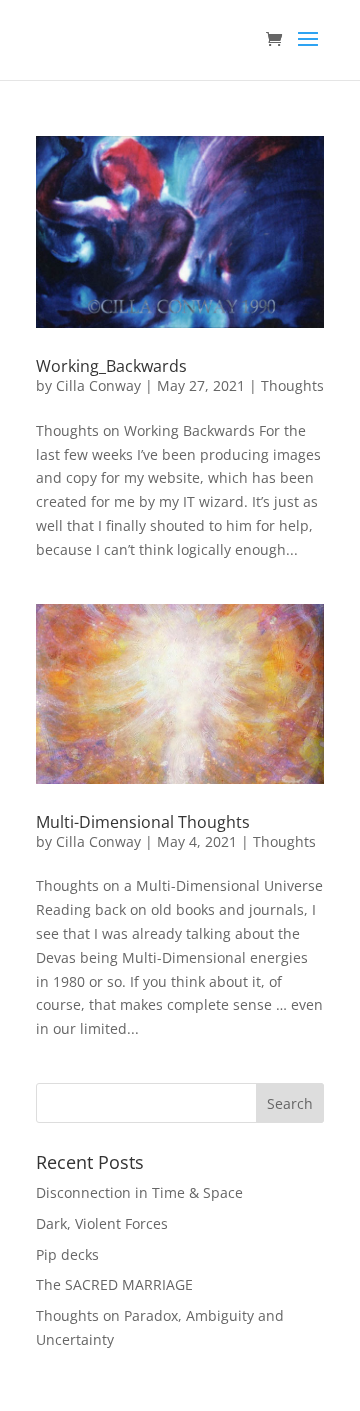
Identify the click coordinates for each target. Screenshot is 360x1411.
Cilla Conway (98, 385)
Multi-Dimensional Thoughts (143, 822)
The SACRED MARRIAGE (114, 1284)
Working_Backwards (111, 366)
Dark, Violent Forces (102, 1223)
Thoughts (292, 385)
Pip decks (67, 1254)
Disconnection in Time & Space (139, 1192)
